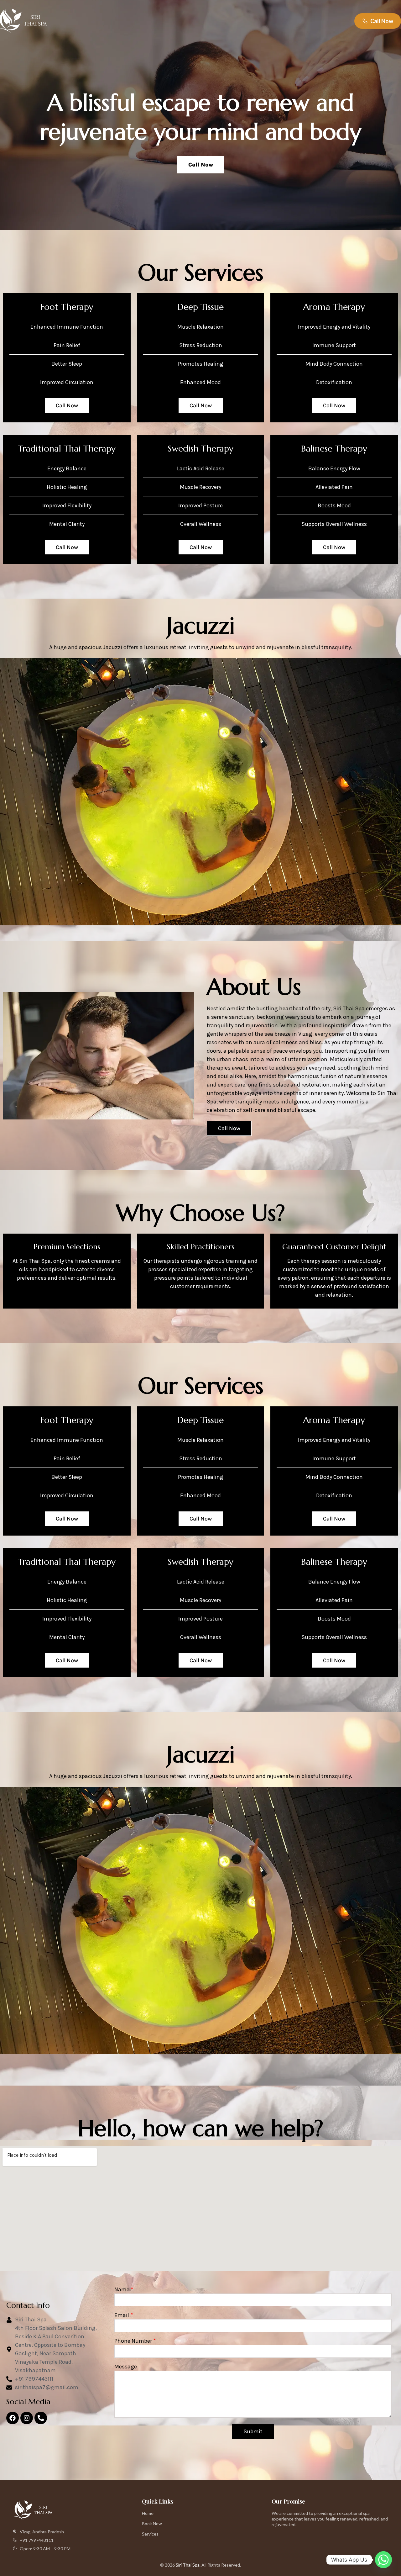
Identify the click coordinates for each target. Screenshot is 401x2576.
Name (124, 2289)
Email (124, 2315)
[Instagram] (27, 2418)
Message (126, 2367)
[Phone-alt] (41, 2418)
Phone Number (135, 2341)
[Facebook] (13, 2418)
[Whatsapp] (383, 2560)
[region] (200, 115)
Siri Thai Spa (188, 2565)
